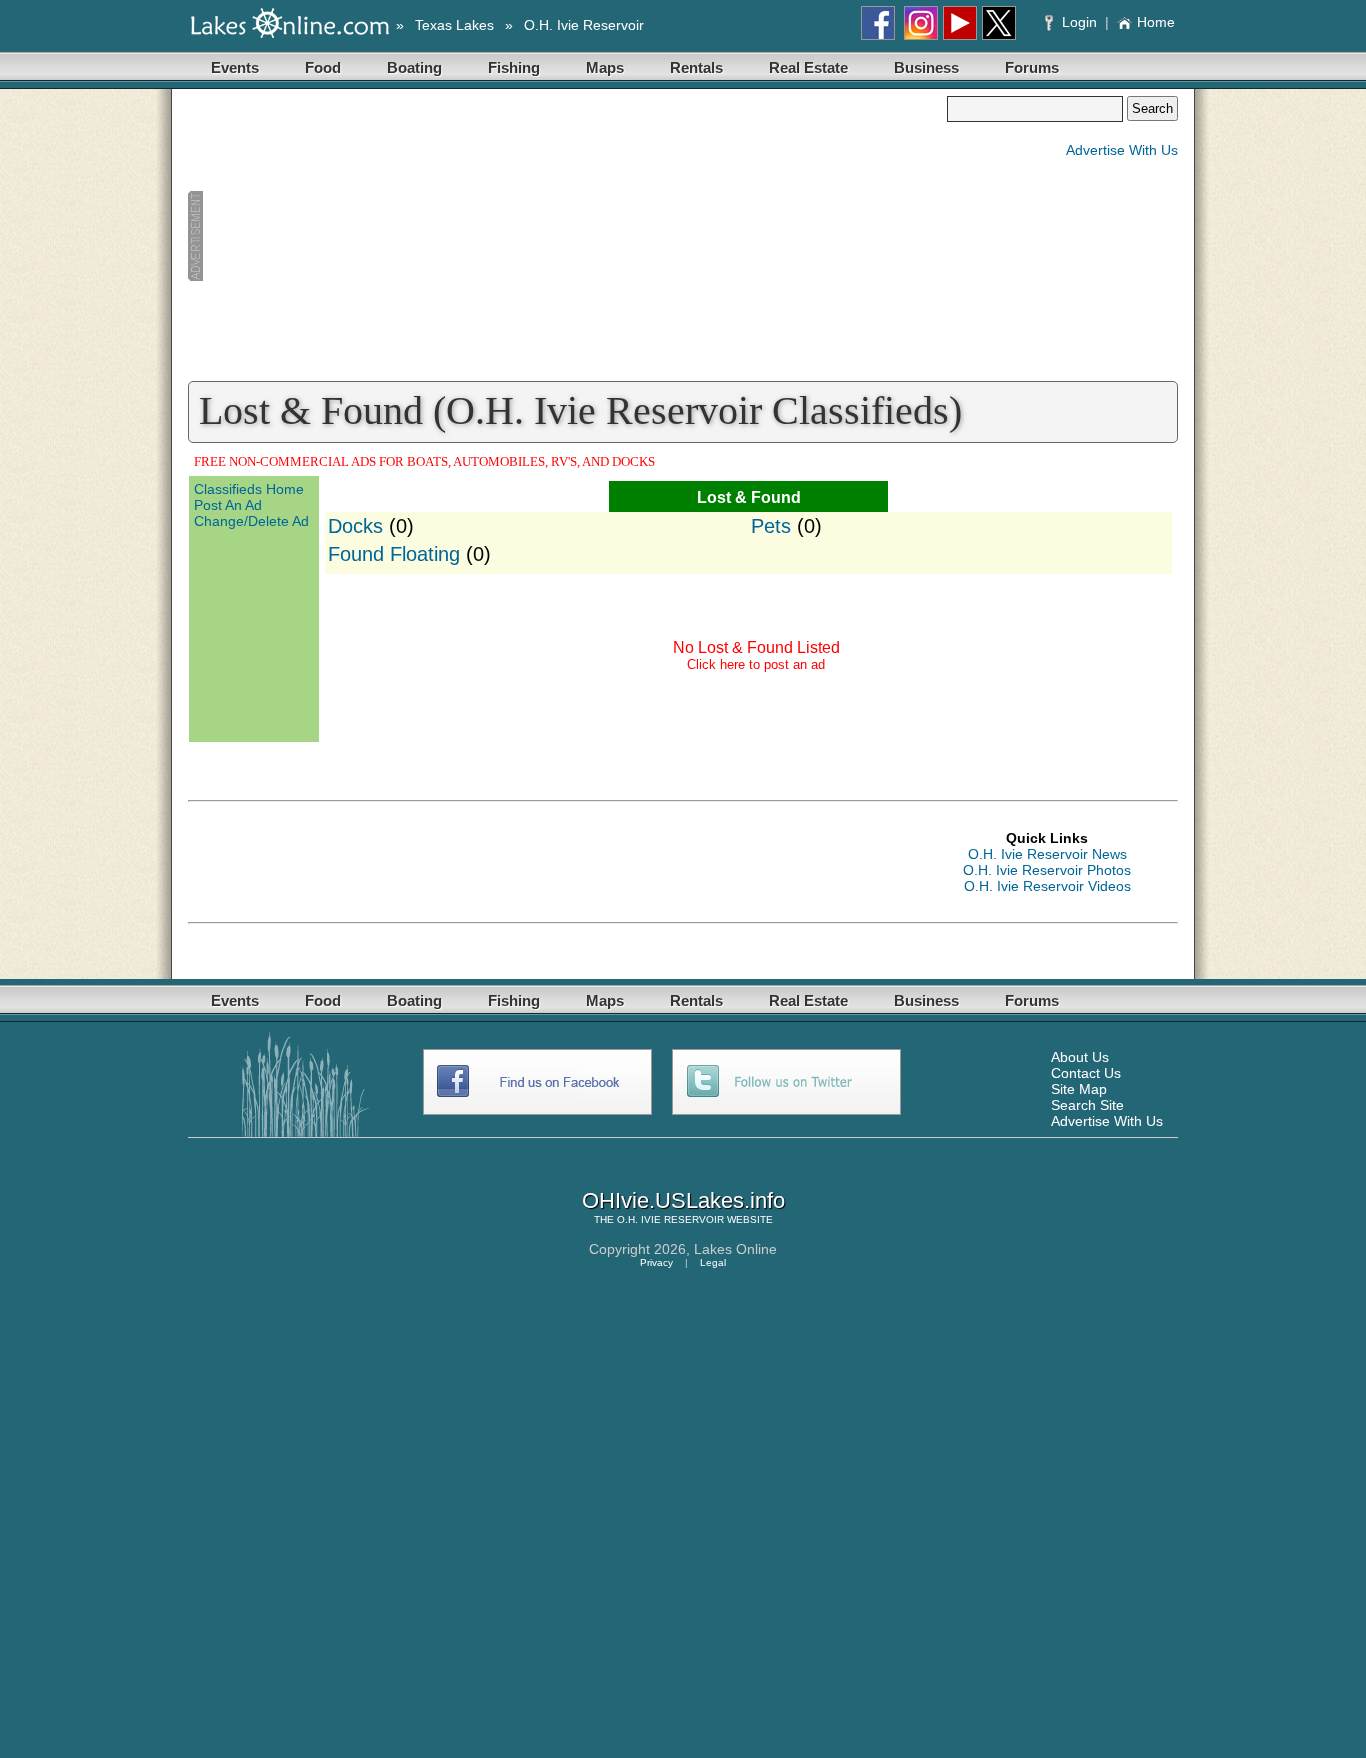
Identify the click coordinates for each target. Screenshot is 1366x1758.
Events (235, 67)
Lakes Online (735, 1249)
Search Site (1087, 1105)
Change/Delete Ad (251, 521)
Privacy (656, 1262)
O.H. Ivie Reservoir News (1047, 854)
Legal (713, 1262)
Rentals (696, 67)
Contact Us (1086, 1073)
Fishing (514, 67)
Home (1156, 22)
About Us (1080, 1057)
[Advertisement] (567, 236)
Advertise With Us (1122, 150)
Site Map (1079, 1089)
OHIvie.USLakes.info (683, 1200)
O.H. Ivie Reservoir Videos (1047, 886)
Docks (355, 526)
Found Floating (394, 554)
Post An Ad (228, 505)
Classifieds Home (249, 489)
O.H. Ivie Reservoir (584, 25)
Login (1079, 22)
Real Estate (808, 67)
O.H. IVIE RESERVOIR (670, 1219)
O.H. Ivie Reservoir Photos (1047, 870)
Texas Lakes (454, 25)
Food (323, 67)
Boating (414, 67)
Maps (605, 67)
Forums (1032, 67)
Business (926, 67)
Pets (771, 526)
